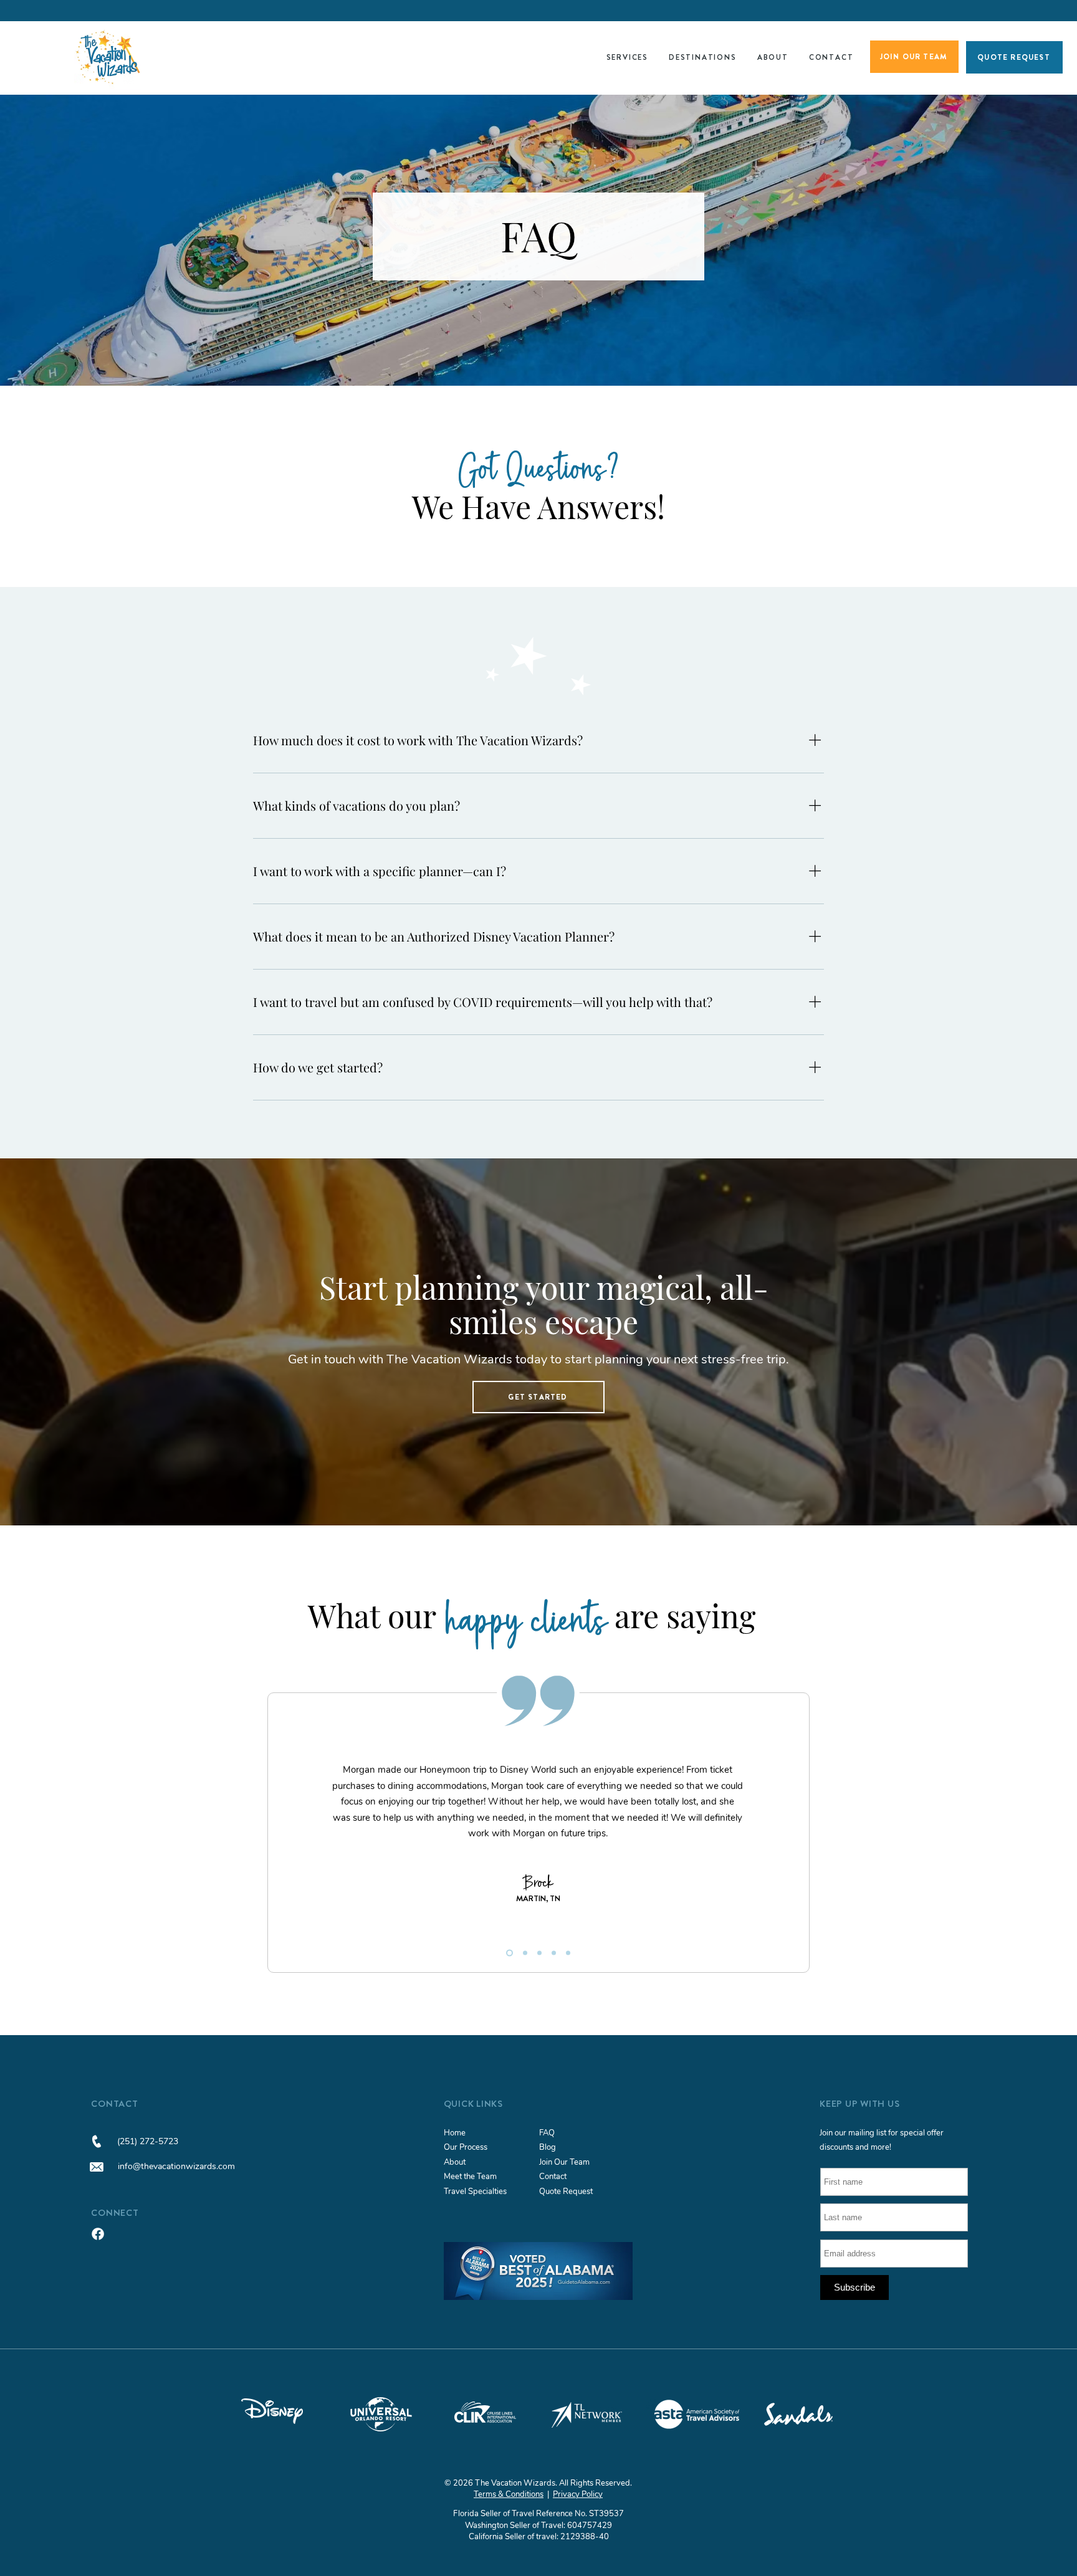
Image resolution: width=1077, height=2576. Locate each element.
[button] (627, 57)
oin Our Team (566, 2162)
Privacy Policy (578, 2494)
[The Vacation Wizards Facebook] (98, 2234)
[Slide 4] (554, 1953)
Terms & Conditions (509, 2494)
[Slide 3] (539, 1953)
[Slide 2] (524, 1953)
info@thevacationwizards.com (176, 2166)
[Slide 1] (508, 1953)
